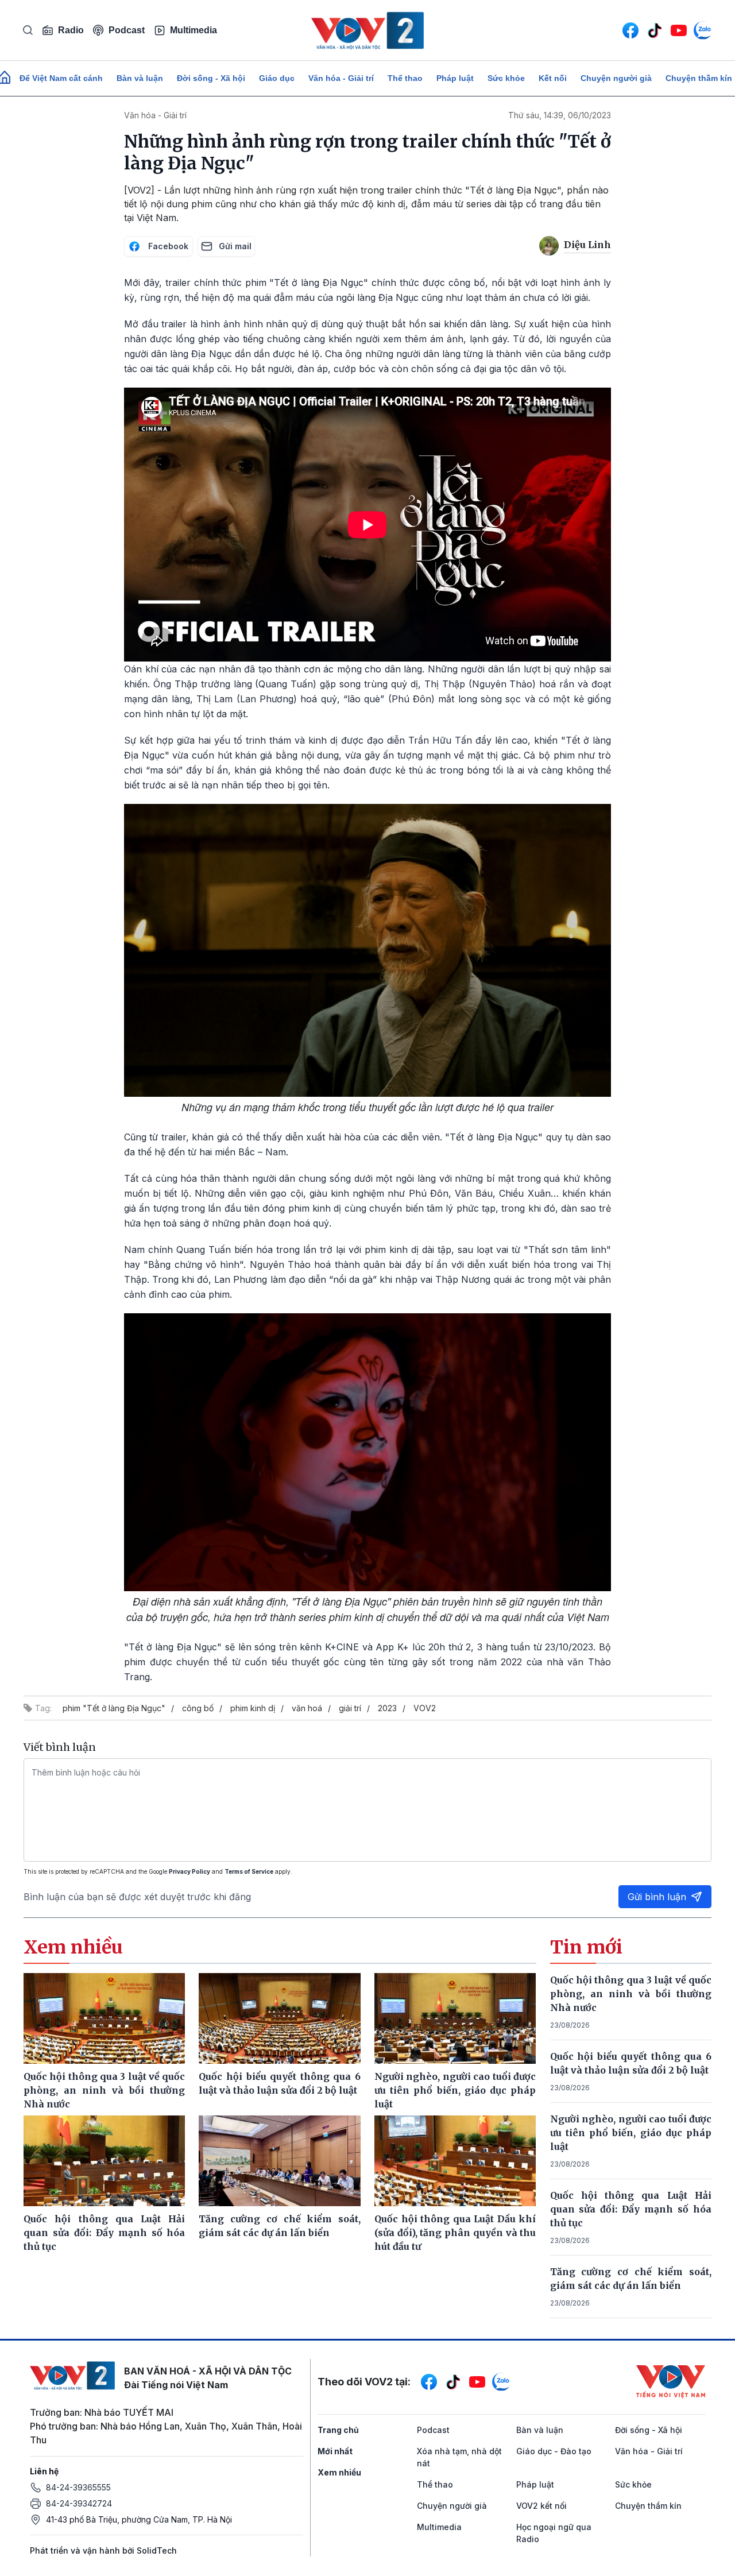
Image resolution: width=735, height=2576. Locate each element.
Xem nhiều (339, 2472)
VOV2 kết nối (541, 2506)
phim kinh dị (253, 1708)
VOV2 (425, 1708)
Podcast (127, 30)
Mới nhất (335, 2451)
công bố (198, 1708)
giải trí (350, 1708)
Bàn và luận (140, 78)
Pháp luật (455, 78)
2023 (387, 1708)
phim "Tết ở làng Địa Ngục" (114, 1708)
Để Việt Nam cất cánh (61, 78)
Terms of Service (249, 1871)
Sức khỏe (506, 78)
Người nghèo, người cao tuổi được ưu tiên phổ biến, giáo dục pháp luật (631, 2133)
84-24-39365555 (78, 2487)
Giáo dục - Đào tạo (554, 2451)
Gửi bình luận (657, 1897)
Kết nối (553, 78)
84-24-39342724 (79, 2503)
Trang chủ (338, 2430)
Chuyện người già (616, 78)
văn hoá (307, 1708)
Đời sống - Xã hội (211, 78)
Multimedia (194, 30)
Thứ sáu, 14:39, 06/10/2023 (560, 115)
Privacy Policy (189, 1871)
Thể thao (405, 78)
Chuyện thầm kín (648, 2506)
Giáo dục (277, 78)
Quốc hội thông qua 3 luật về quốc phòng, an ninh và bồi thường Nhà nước (631, 1994)
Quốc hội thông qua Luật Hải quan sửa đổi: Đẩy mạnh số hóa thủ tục (631, 2209)
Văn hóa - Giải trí (341, 78)
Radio (71, 30)
